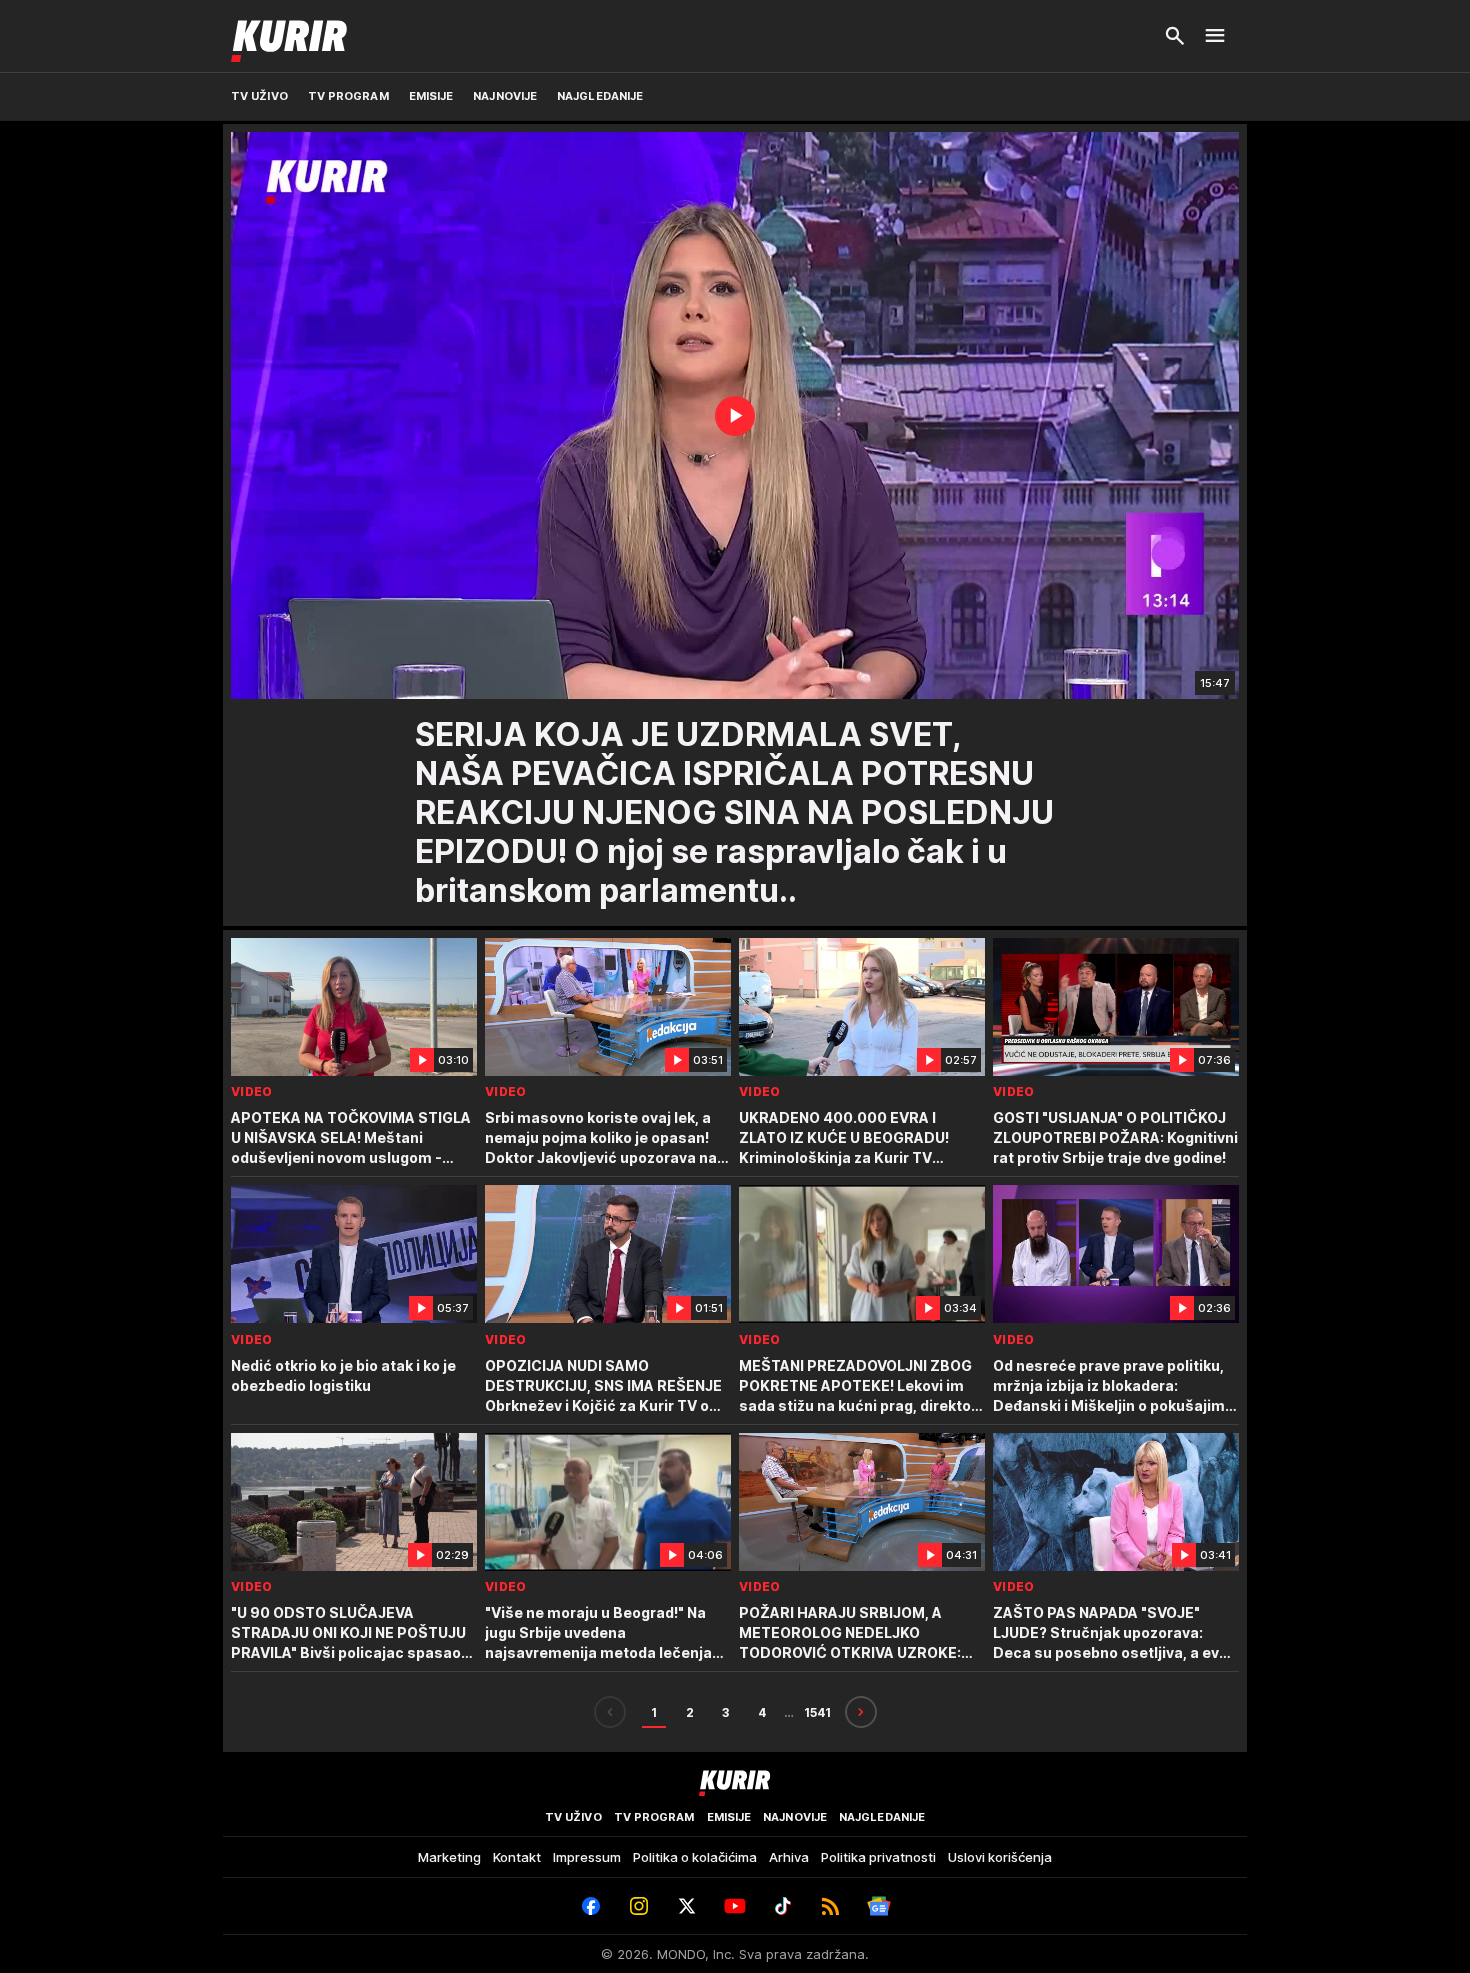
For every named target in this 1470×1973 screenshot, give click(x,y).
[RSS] (831, 1906)
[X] (687, 1906)
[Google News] (879, 1906)
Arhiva (789, 1857)
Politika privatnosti (878, 1857)
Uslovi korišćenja (1000, 1857)
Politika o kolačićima (695, 1857)
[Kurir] (289, 36)
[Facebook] (591, 1906)
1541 (817, 1712)
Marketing (449, 1857)
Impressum (587, 1857)
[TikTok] (783, 1906)
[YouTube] (735, 1906)
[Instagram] (639, 1906)
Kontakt (517, 1857)
